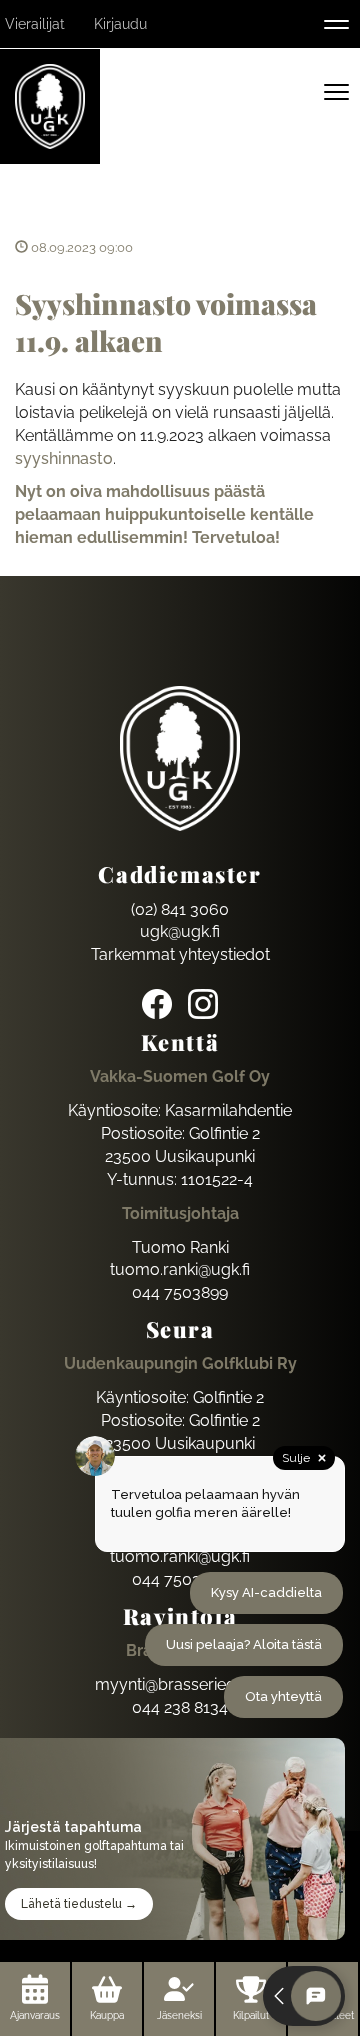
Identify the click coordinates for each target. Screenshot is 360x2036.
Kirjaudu (120, 24)
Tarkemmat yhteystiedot (180, 954)
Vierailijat (35, 24)
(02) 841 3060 (180, 909)
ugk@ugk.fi (180, 931)
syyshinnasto (64, 458)
